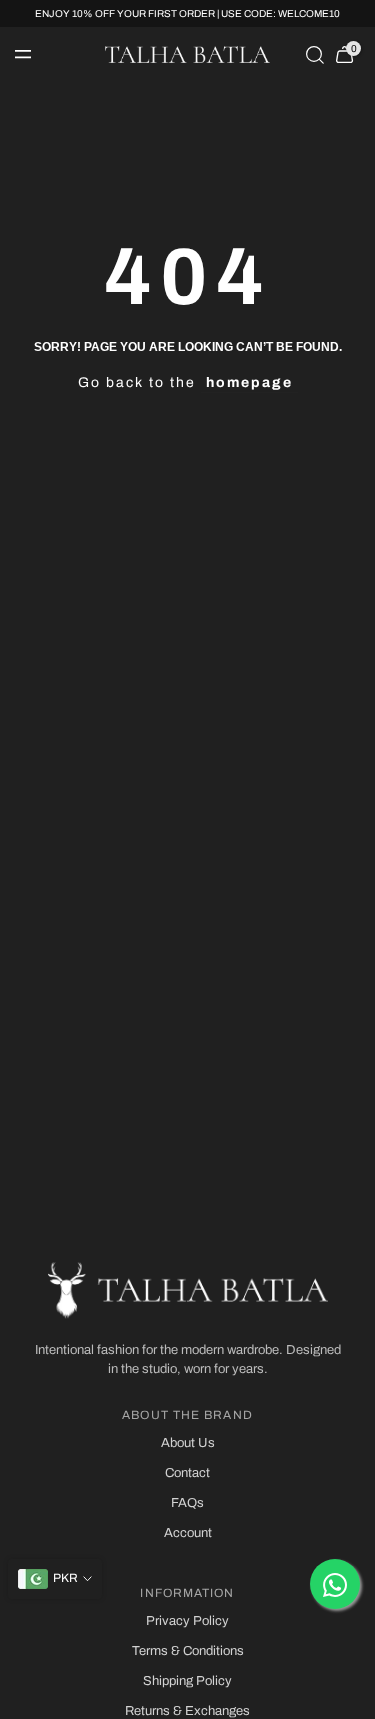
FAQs (187, 1503)
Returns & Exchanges (187, 1711)
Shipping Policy (187, 1681)
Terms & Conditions (188, 1651)
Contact (187, 1473)
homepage (249, 382)
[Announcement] (187, 13)
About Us (188, 1443)
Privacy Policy (187, 1621)
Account (188, 1533)
